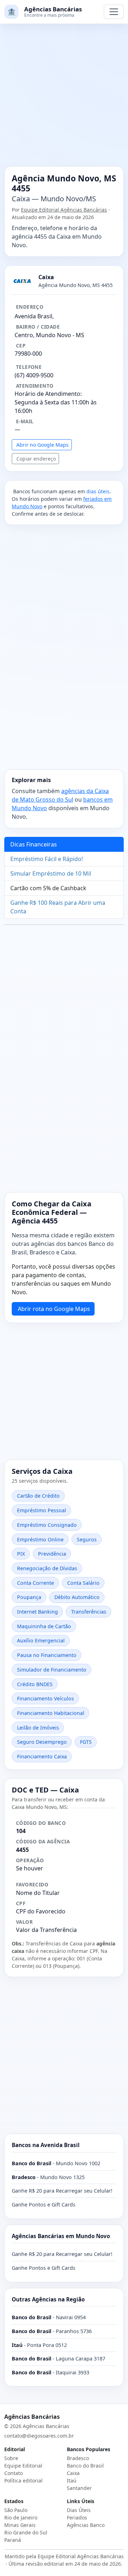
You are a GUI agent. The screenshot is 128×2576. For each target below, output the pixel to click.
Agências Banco (86, 2525)
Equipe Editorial (23, 2466)
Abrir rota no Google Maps (54, 1309)
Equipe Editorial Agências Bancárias (64, 210)
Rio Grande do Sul (26, 2532)
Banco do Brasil (85, 2466)
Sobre (11, 2458)
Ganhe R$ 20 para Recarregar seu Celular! (62, 2191)
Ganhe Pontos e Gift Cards (44, 2205)
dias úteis (98, 491)
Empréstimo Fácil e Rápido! (47, 859)
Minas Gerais (20, 2525)
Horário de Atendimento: (48, 394)
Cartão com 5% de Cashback (48, 888)
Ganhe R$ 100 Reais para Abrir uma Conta (58, 907)
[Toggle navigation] (114, 12)
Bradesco (78, 2458)
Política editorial (23, 2481)
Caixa (73, 2473)
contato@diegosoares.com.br (39, 2436)
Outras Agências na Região (48, 2299)
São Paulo (16, 2510)
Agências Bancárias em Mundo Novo (61, 2236)
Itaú (72, 2481)
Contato (14, 2473)
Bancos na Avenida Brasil (46, 2145)
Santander (79, 2488)
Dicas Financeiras (34, 844)
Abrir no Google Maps (42, 445)
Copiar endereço (36, 459)
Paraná (13, 2540)
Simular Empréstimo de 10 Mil (51, 873)
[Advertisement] (64, 99)
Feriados (77, 2517)
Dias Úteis (79, 2510)
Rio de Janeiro (21, 2517)
